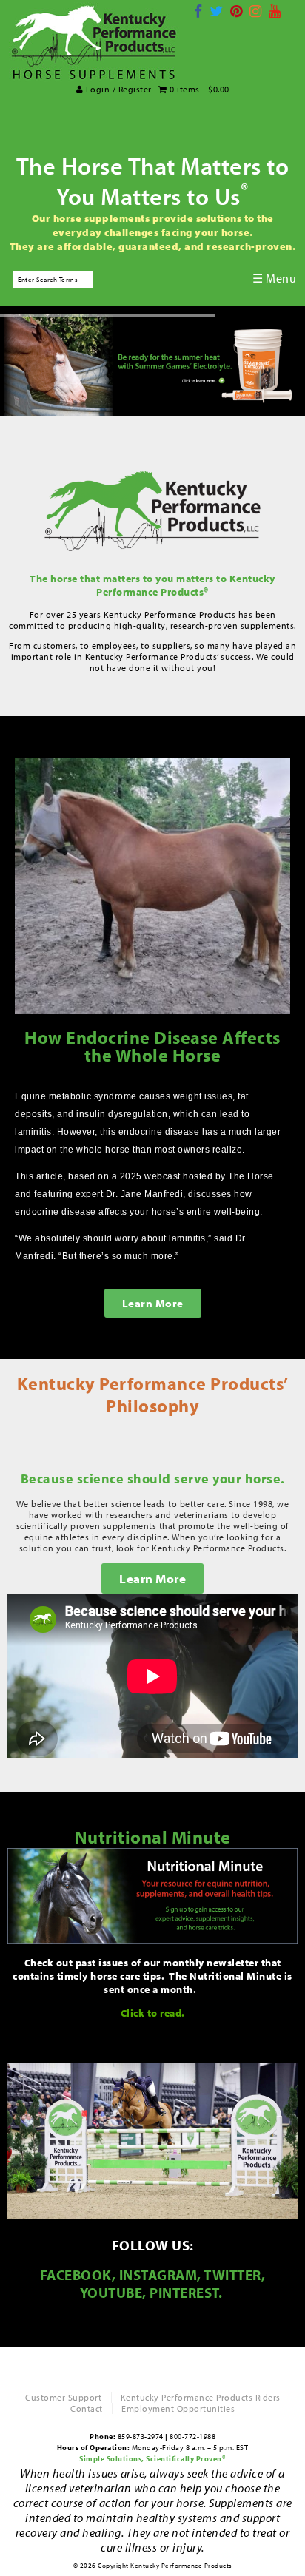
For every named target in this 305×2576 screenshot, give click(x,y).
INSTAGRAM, (160, 2275)
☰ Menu (274, 278)
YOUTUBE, (113, 2293)
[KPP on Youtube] (275, 11)
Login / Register (117, 89)
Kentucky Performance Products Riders (201, 2397)
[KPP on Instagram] (256, 11)
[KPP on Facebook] (198, 11)
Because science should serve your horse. (153, 1478)
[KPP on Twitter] (217, 11)
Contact (87, 2408)
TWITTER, (234, 2275)
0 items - (198, 89)
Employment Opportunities (178, 2408)
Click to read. (153, 2013)
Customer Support (63, 2397)
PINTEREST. (188, 2293)
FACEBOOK (76, 2275)
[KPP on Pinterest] (237, 11)
